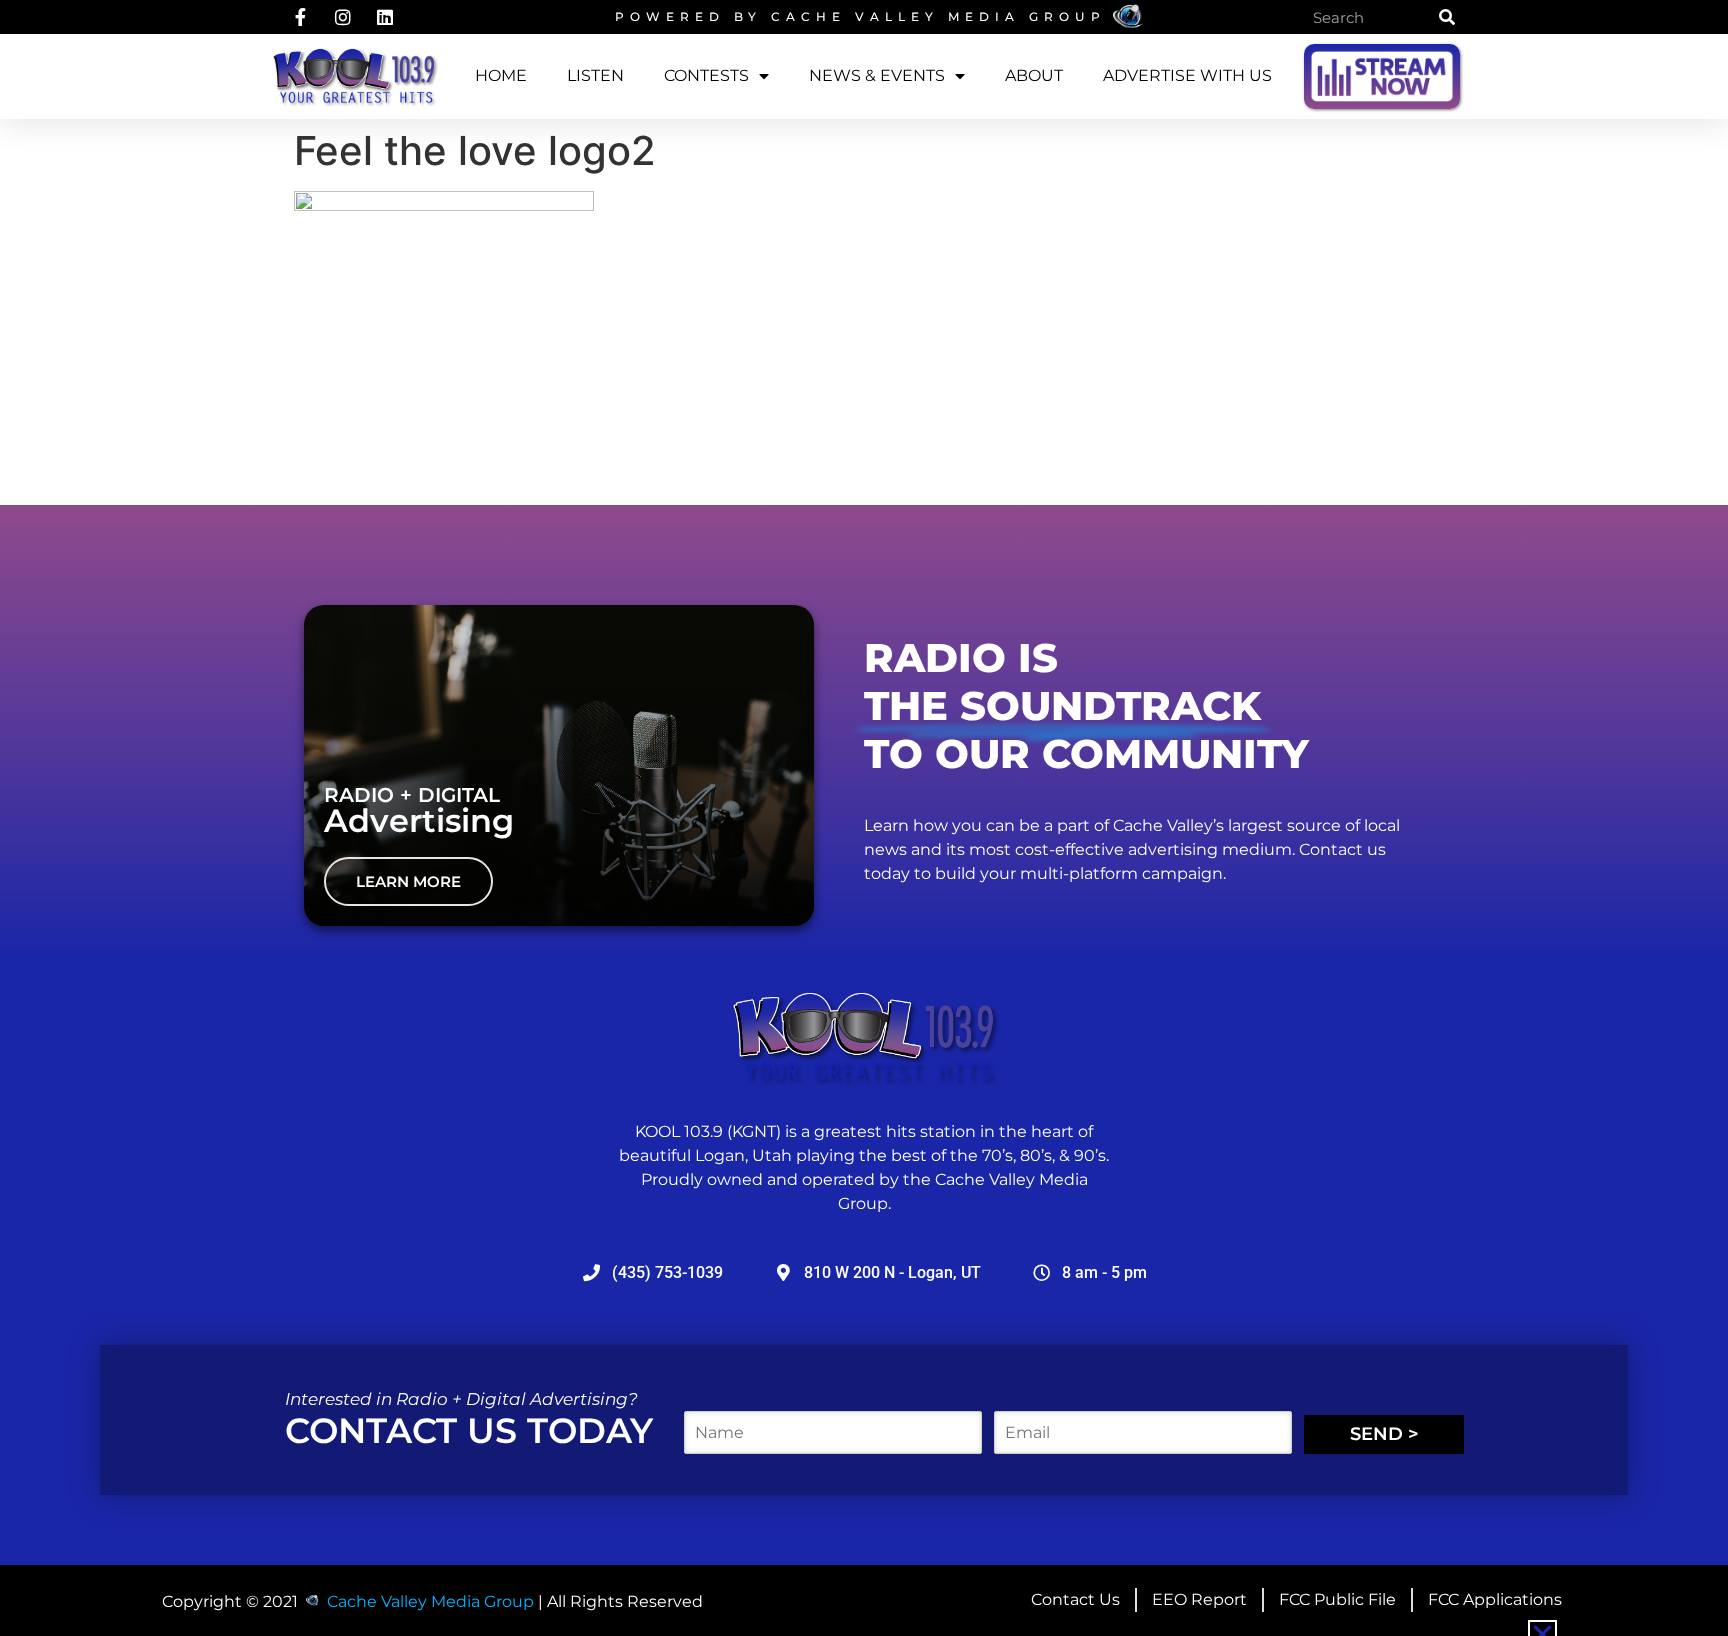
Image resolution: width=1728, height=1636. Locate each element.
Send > (1384, 1434)
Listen (595, 75)
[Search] (1447, 17)
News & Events (877, 75)
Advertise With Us (1187, 75)
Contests (706, 75)
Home (501, 75)
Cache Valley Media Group (938, 16)
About (1034, 75)
